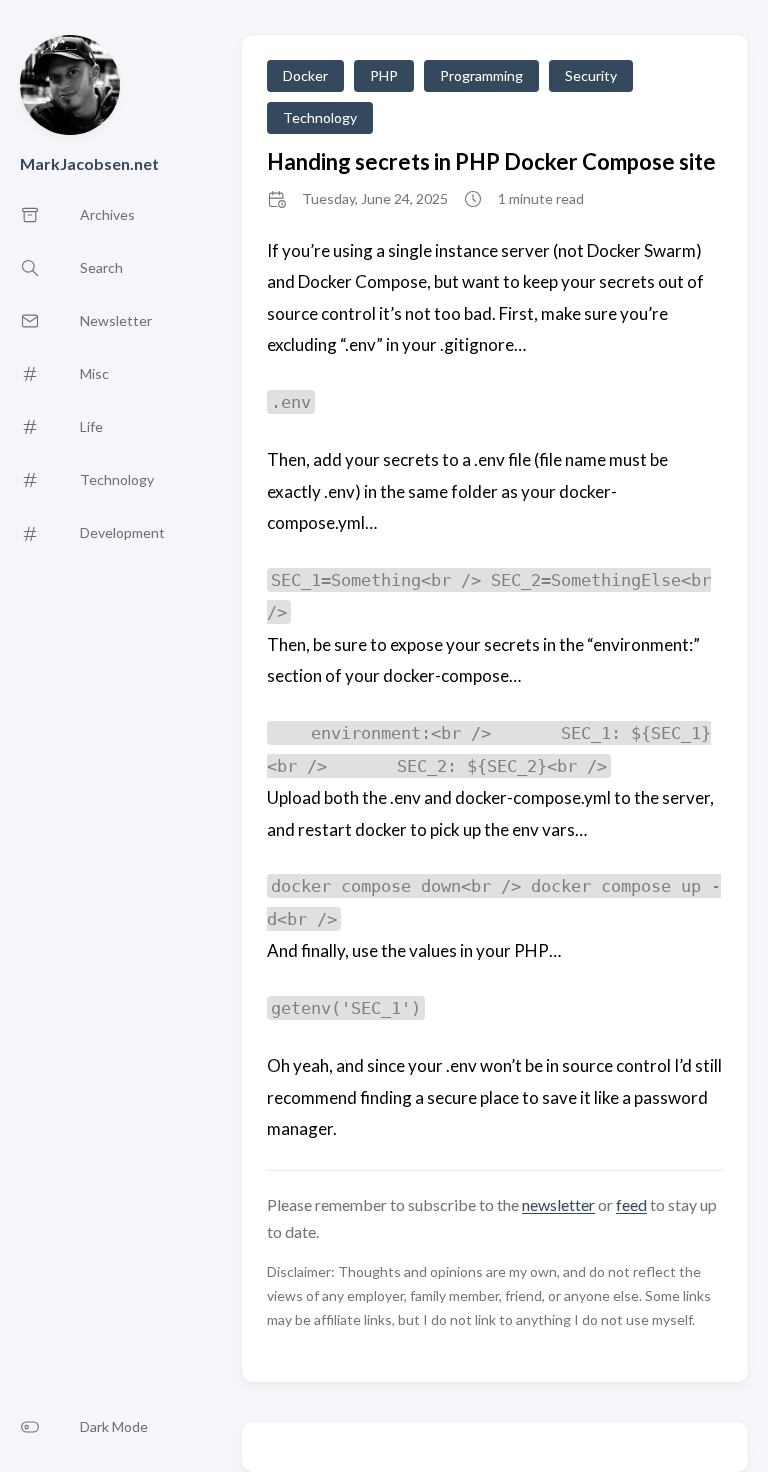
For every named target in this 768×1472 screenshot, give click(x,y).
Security (591, 75)
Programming (481, 75)
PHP (384, 75)
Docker (305, 75)
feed (631, 1204)
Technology (320, 117)
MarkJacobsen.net (89, 163)
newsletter (558, 1204)
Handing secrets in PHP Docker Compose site (491, 161)
